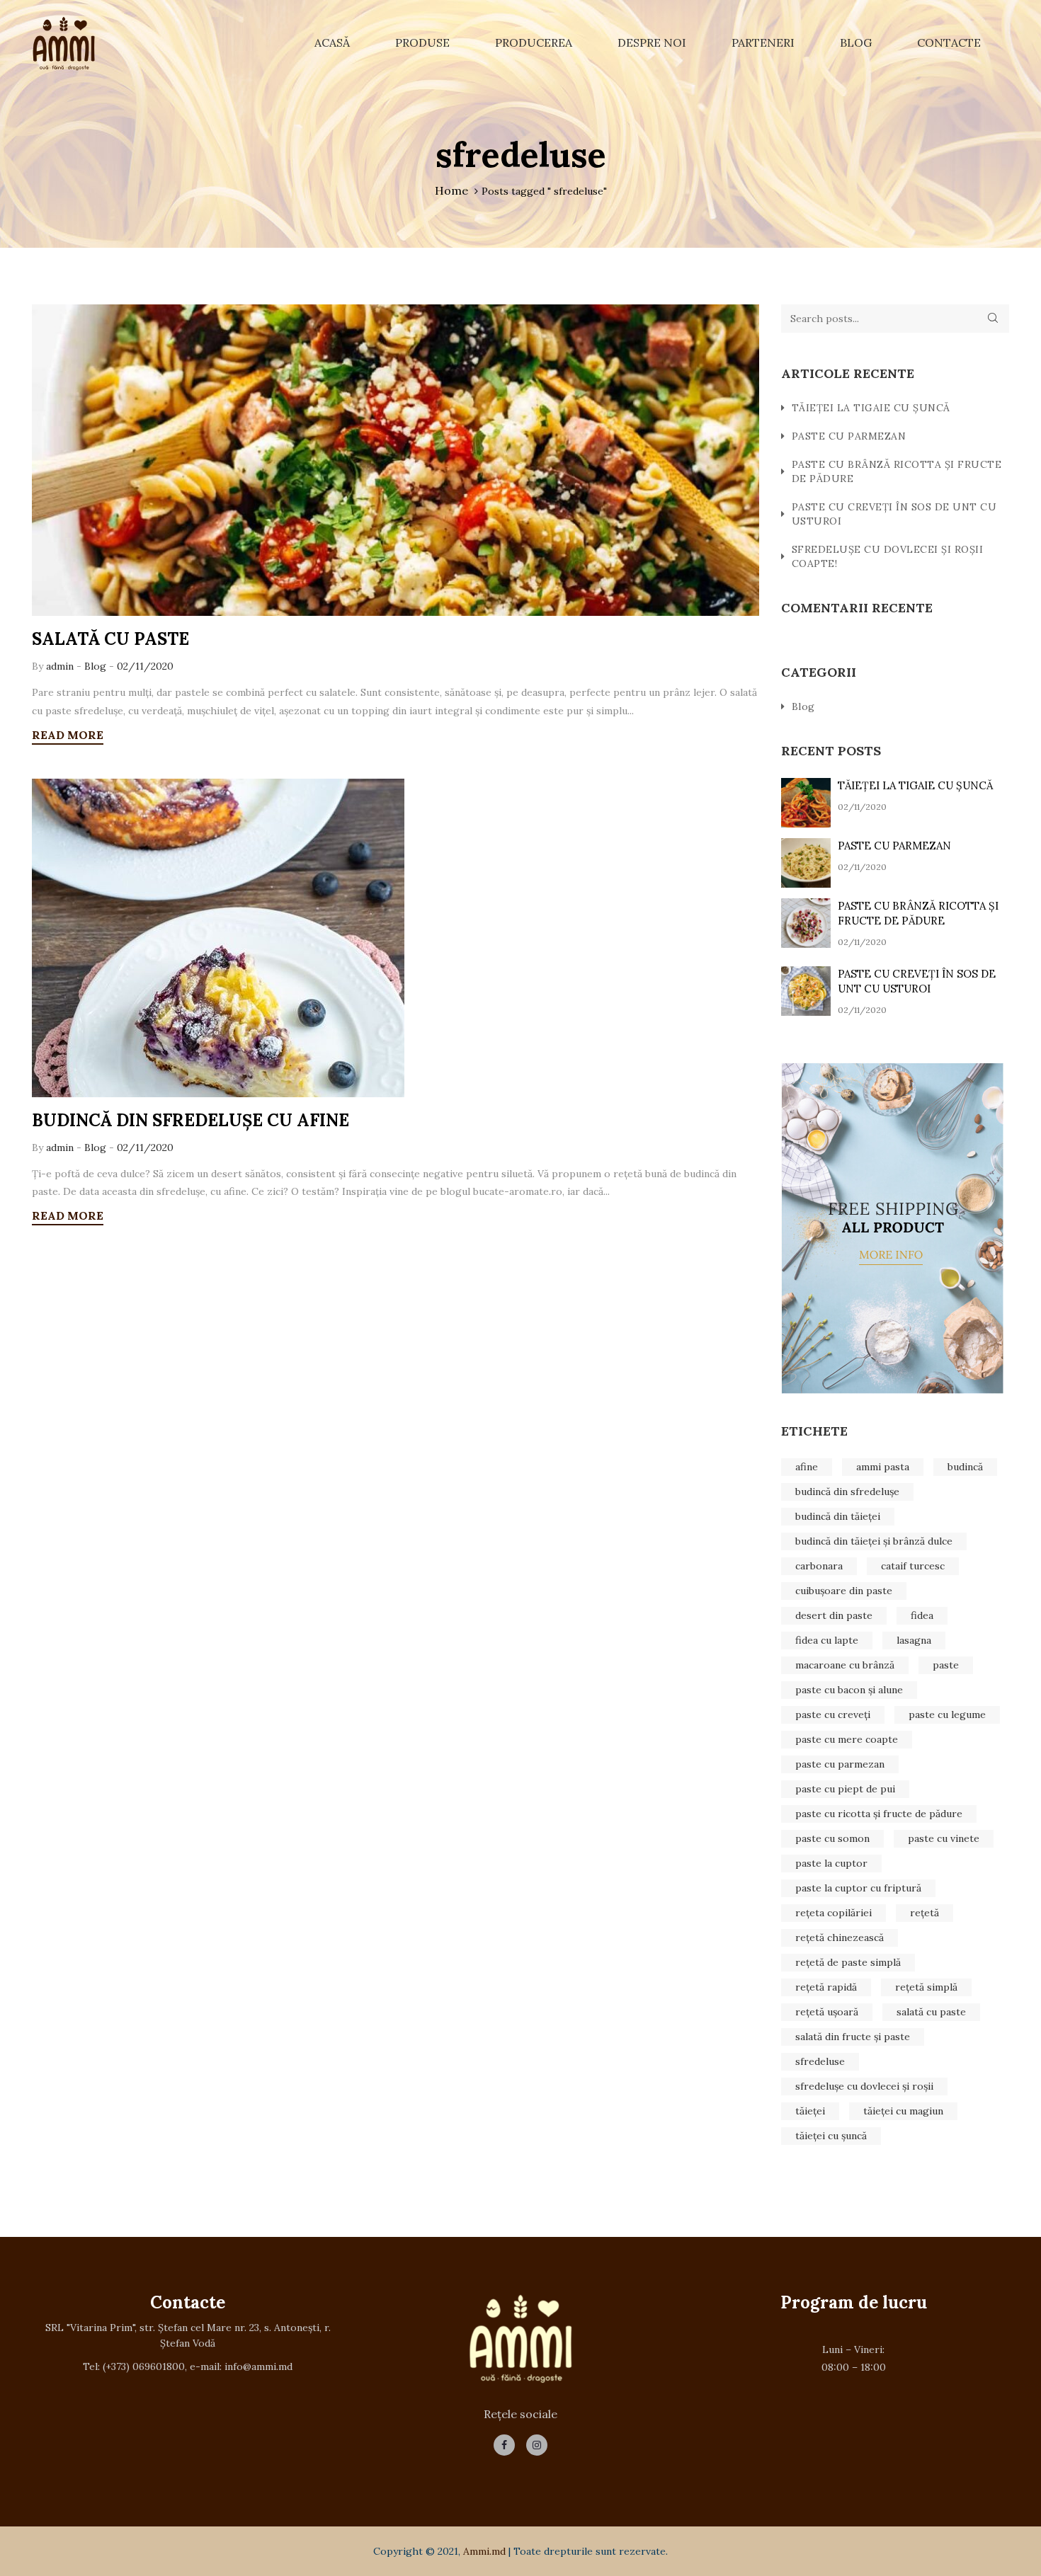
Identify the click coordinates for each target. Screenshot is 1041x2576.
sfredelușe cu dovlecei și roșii (864, 2086)
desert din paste (834, 1615)
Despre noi (652, 42)
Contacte (949, 42)
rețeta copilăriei (834, 1913)
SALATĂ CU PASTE (110, 639)
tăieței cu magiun (903, 2111)
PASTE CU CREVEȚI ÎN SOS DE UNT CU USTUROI (894, 514)
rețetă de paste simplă (848, 1962)
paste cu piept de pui (845, 1789)
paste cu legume (947, 1715)
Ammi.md (484, 2551)
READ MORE (68, 735)
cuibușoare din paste (844, 1591)
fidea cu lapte (827, 1640)
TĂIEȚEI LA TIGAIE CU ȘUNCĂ (871, 408)
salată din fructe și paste (853, 2037)
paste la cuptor (831, 1863)
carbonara (819, 1566)
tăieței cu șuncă (831, 2136)
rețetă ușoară (827, 2012)
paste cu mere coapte (847, 1739)
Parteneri (763, 42)
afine (807, 1467)
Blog (856, 42)
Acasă (332, 42)
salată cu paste (931, 2012)
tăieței (810, 2111)
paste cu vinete (944, 1838)
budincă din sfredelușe (847, 1492)
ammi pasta (883, 1467)
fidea (922, 1615)
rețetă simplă (926, 1987)
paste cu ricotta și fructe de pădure (879, 1814)
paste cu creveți (833, 1715)
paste (946, 1665)
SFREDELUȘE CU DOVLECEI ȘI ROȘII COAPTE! (888, 556)
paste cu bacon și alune (849, 1690)
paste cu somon (832, 1838)
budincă (965, 1467)
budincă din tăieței (838, 1516)
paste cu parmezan (840, 1764)
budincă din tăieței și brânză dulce (874, 1541)
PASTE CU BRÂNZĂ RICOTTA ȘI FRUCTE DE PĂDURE (897, 471)
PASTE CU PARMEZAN (849, 436)
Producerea (534, 42)
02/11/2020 (145, 666)
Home (451, 190)
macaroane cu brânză (845, 1665)
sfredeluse (820, 2061)
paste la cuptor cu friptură (858, 1888)
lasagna (914, 1640)
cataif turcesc (913, 1566)
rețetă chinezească (840, 1937)
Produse (422, 42)
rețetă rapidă (826, 1987)
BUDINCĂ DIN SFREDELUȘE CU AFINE (190, 1120)
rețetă (925, 1913)
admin (61, 666)
